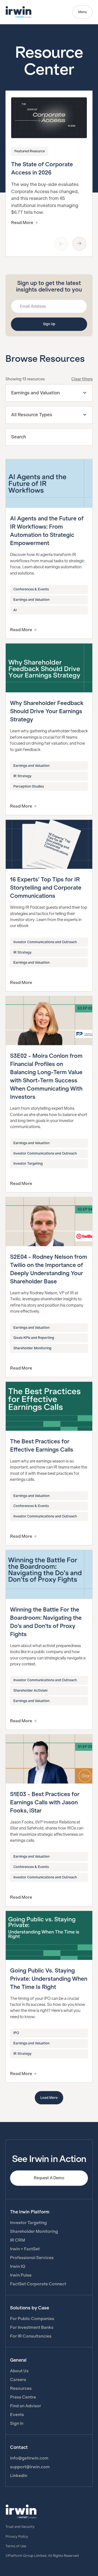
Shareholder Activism (30, 1691)
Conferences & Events (31, 589)
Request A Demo (49, 2178)
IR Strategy (22, 776)
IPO (16, 2033)
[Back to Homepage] (19, 12)
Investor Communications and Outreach (45, 942)
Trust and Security (20, 2527)
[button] (49, 393)
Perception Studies (29, 786)
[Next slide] (79, 244)
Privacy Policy (17, 2537)
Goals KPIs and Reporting (34, 1338)
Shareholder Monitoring (32, 1348)
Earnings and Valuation (31, 600)
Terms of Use (16, 2546)
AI (15, 610)
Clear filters (82, 379)
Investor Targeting (28, 1164)
